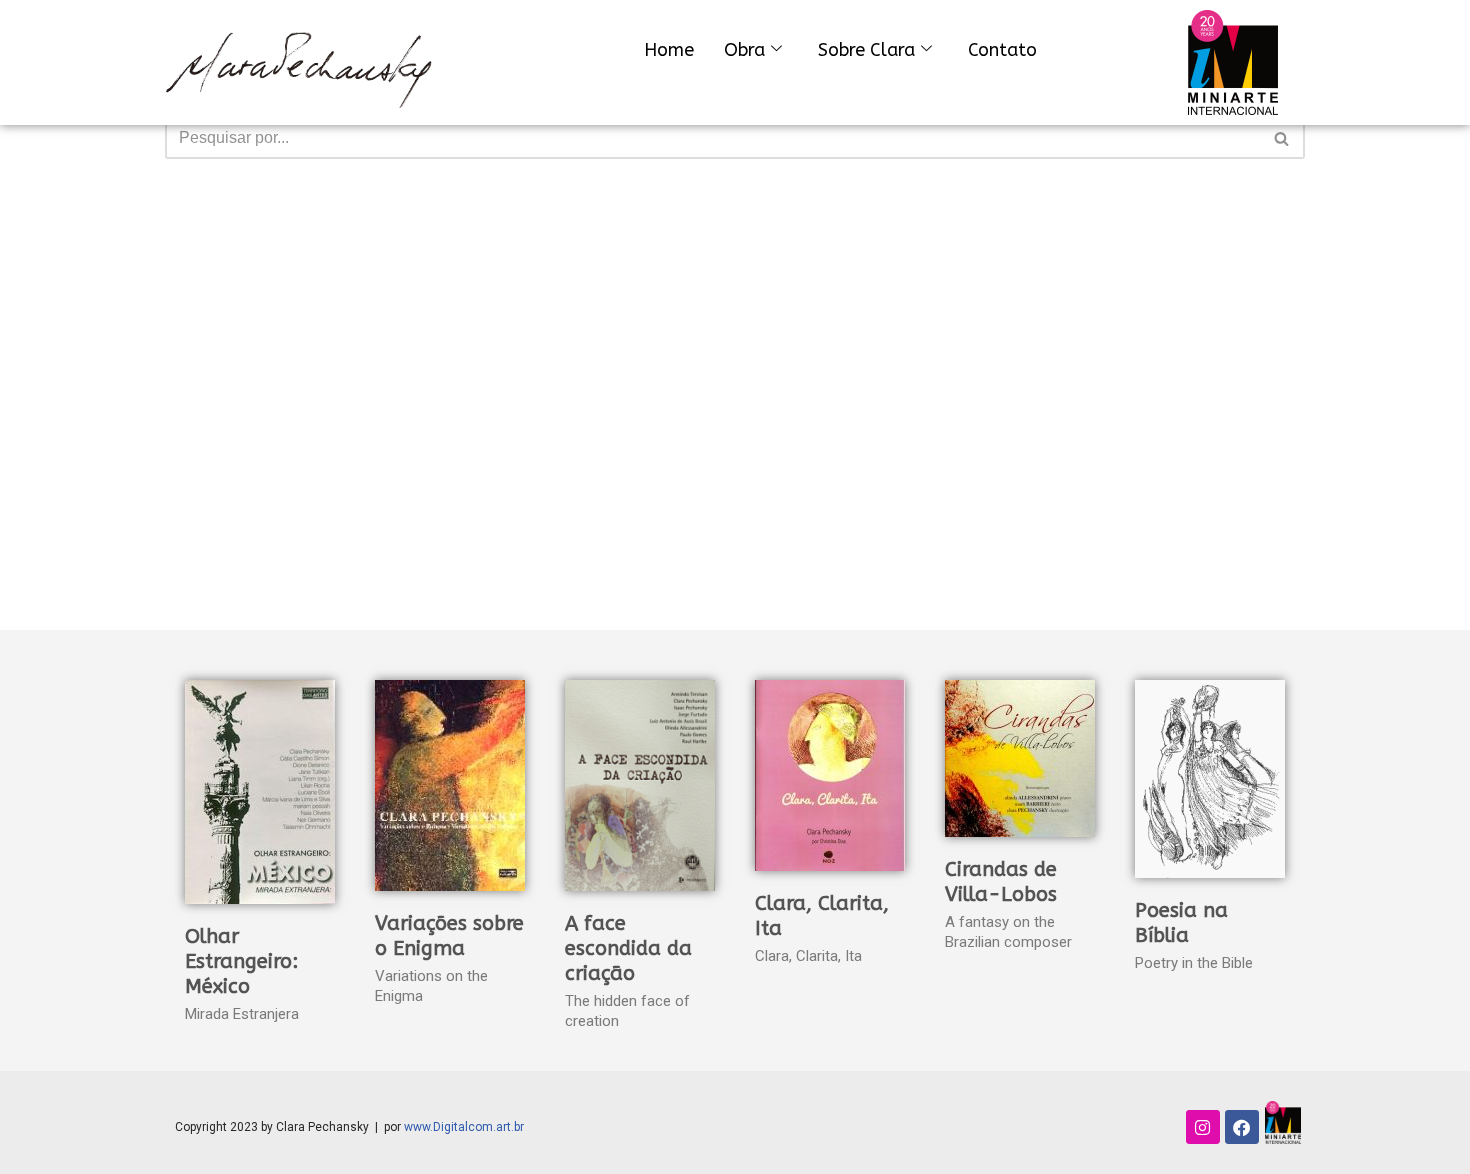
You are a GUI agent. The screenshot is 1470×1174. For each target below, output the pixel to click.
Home (669, 50)
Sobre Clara (866, 50)
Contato (1002, 50)
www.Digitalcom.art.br (464, 1127)
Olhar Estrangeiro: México (242, 961)
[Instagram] (1203, 1127)
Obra (744, 50)
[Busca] (1282, 138)
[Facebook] (1242, 1127)
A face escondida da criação (628, 948)
